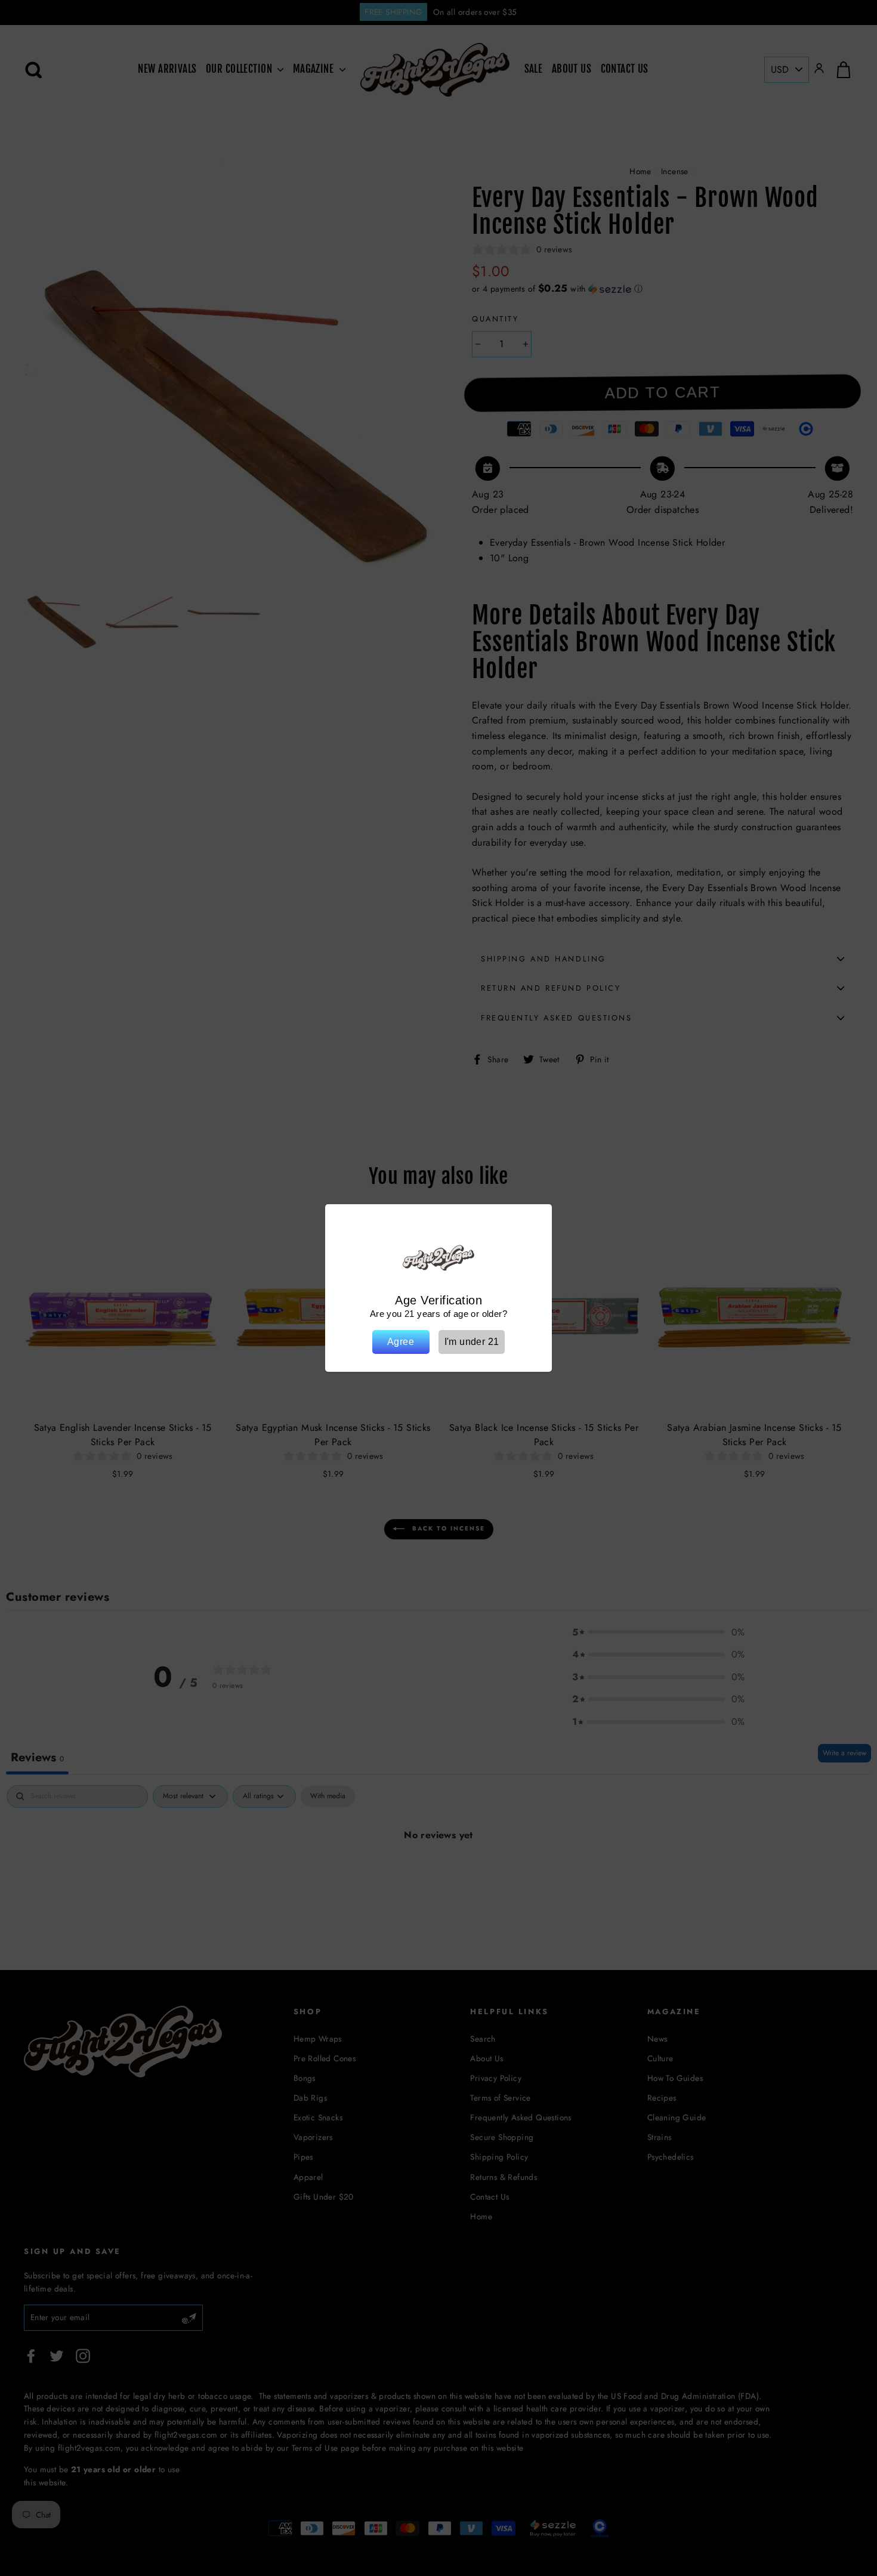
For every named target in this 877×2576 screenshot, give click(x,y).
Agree (401, 1342)
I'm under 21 (472, 1342)
